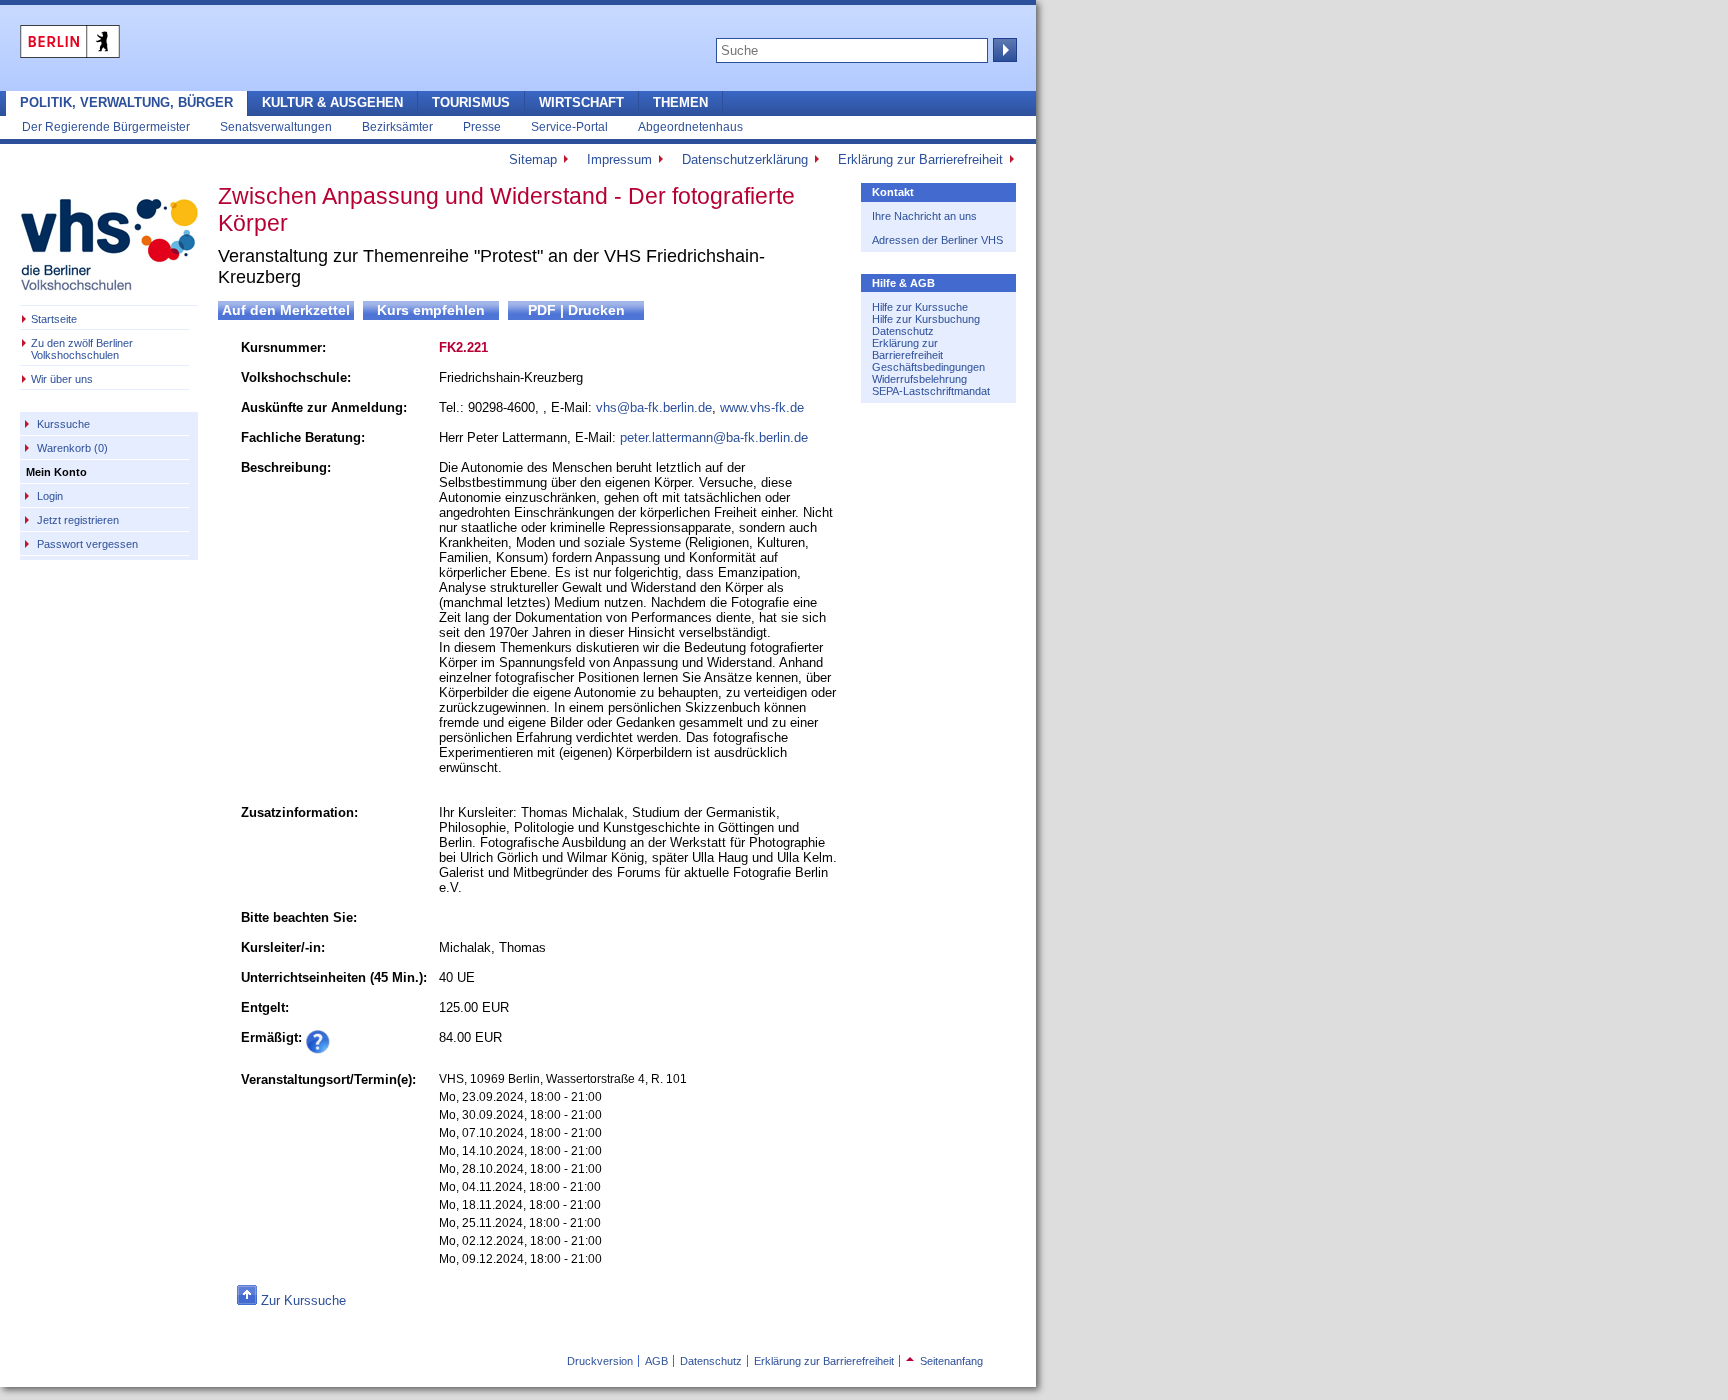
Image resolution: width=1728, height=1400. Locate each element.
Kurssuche (63, 424)
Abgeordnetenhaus (690, 126)
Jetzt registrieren (78, 520)
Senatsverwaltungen (276, 126)
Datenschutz (903, 331)
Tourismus (471, 102)
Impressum (619, 159)
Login (50, 496)
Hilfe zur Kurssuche (920, 307)
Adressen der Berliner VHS (937, 240)
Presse (482, 126)
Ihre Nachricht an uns (924, 216)
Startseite (54, 319)
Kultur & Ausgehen (332, 102)
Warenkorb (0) (72, 448)
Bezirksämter (397, 126)
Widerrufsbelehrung (919, 379)
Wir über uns (62, 379)
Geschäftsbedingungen (928, 367)
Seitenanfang (944, 1361)
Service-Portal (569, 126)
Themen (680, 102)
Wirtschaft (581, 102)
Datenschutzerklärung (745, 159)
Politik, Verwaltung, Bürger (126, 102)
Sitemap (533, 159)
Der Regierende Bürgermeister (106, 126)
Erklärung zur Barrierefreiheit (920, 159)
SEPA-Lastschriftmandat (931, 391)
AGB (656, 1361)
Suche (1003, 50)
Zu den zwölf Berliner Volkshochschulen (82, 349)
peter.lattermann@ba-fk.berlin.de (714, 437)
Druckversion (600, 1361)
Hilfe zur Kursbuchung (926, 319)
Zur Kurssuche (303, 1300)
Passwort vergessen (87, 544)
